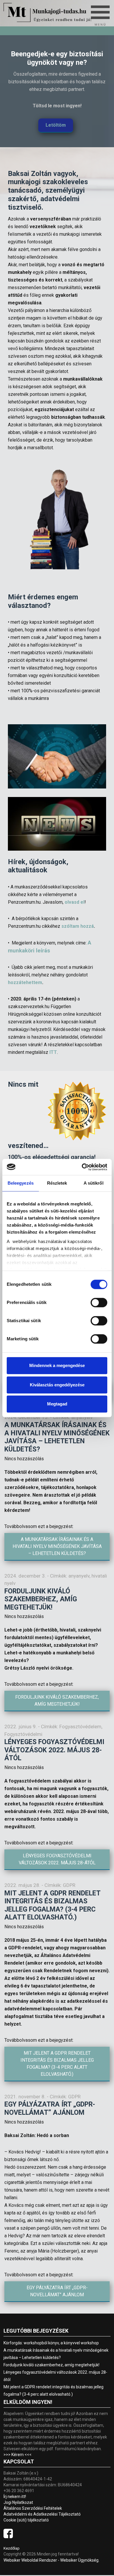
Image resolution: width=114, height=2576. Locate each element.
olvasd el (75, 902)
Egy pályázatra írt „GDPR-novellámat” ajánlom (50, 2108)
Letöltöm (56, 125)
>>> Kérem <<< (18, 2455)
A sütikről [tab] (94, 1183)
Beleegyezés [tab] (21, 1183)
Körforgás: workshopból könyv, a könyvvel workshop (51, 2343)
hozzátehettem (25, 982)
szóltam (78, 926)
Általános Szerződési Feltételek (33, 2508)
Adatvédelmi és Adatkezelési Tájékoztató (42, 2514)
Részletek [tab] (57, 1183)
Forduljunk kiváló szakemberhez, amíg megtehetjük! (41, 1599)
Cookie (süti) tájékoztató (26, 2520)
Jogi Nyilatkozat (18, 2502)
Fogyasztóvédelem (80, 1727)
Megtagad (57, 1404)
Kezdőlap (12, 2548)
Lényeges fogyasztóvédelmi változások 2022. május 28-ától (54, 1750)
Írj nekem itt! (15, 2497)
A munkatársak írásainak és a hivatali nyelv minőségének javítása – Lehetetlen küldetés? (57, 1437)
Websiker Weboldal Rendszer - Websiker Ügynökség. (51, 2560)
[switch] (94, 1301)
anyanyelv (79, 1576)
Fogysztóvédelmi (23, 1734)
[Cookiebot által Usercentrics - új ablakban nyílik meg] (82, 1167)
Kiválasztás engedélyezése (57, 1385)
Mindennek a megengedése (57, 1365)
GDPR (69, 1885)
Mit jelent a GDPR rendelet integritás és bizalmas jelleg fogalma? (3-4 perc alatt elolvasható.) (52, 1905)
